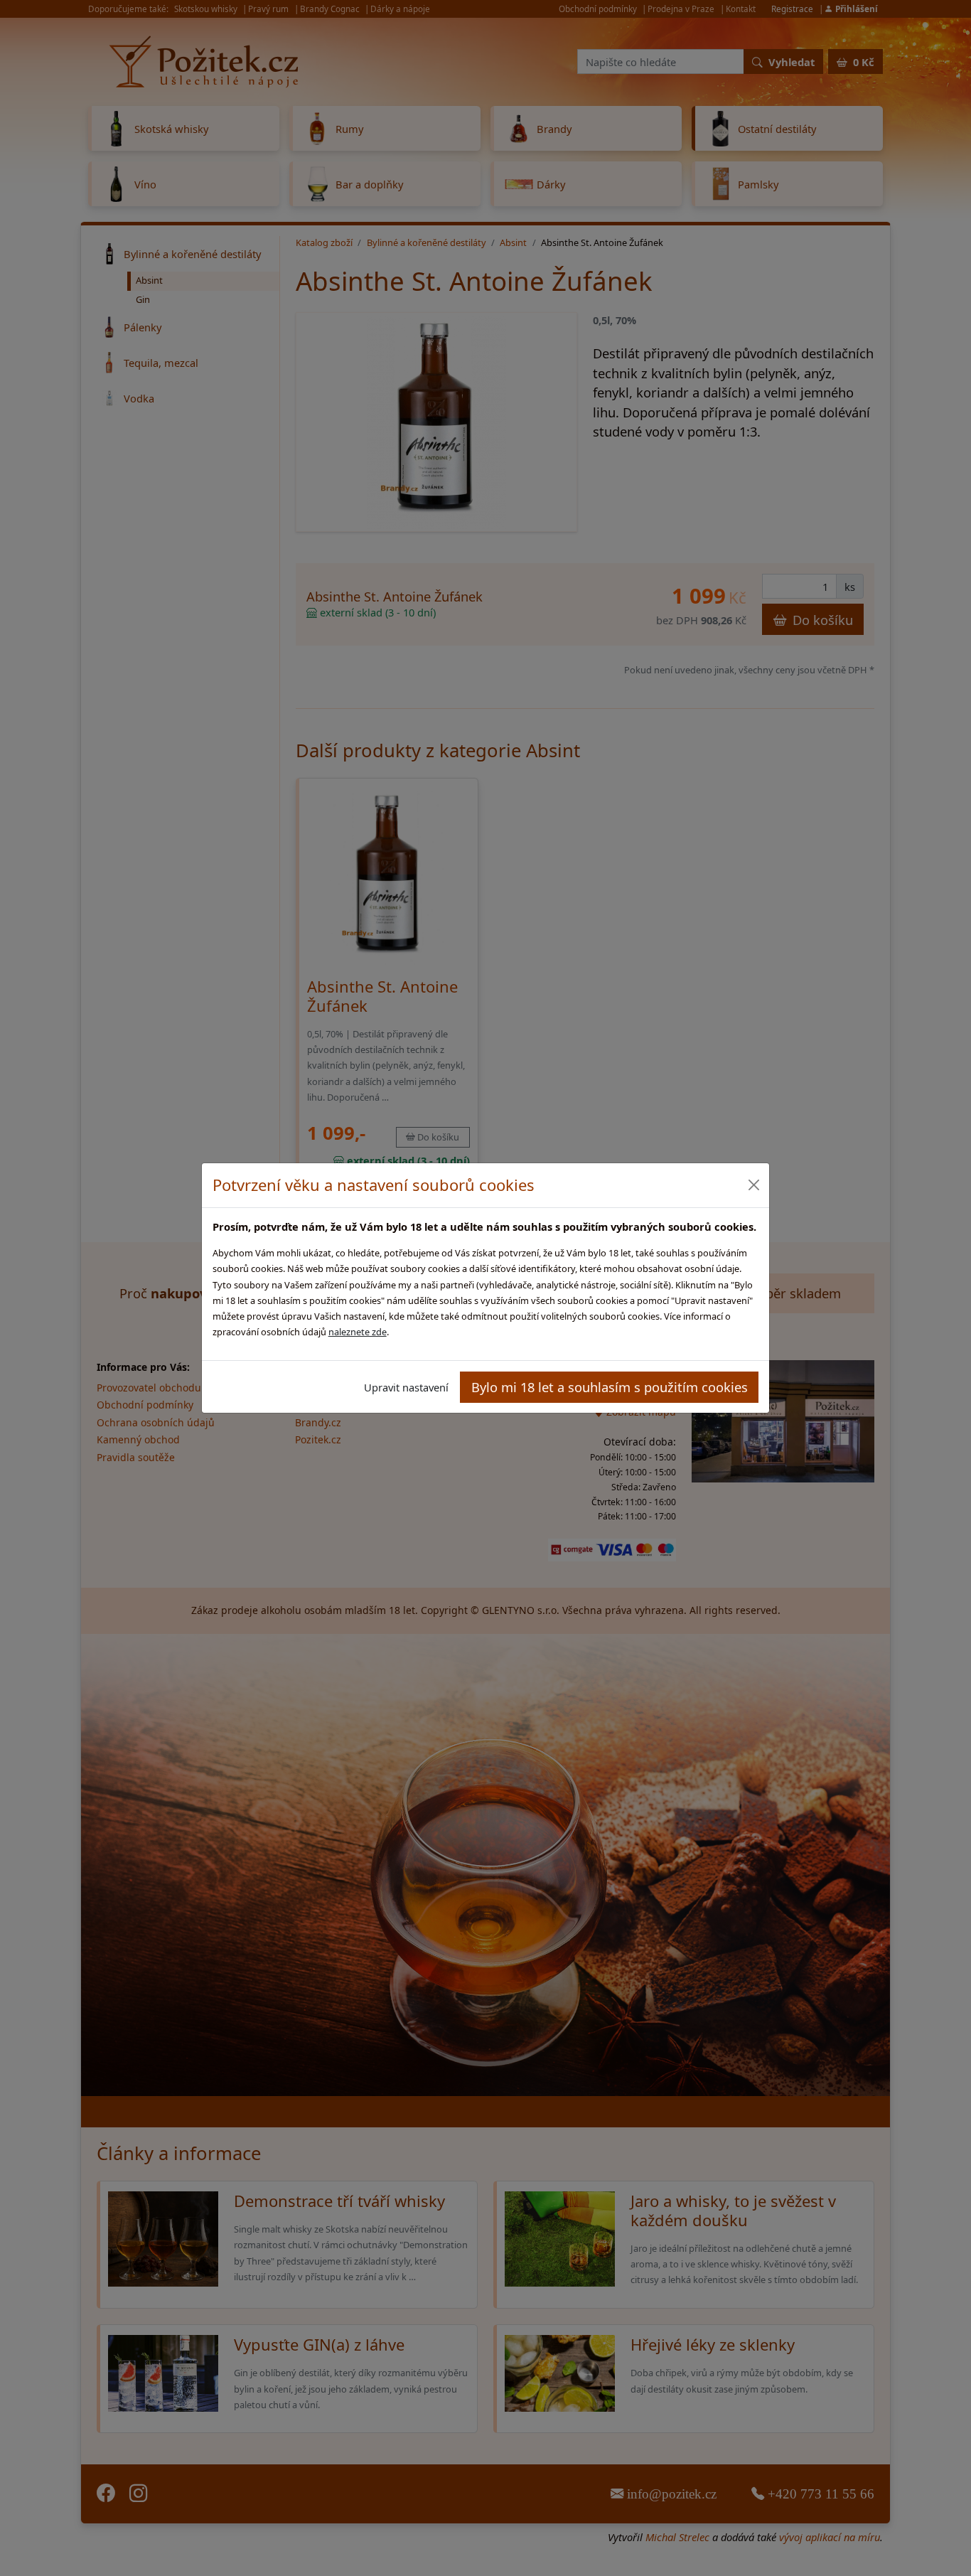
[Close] (753, 1185)
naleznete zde (358, 1332)
